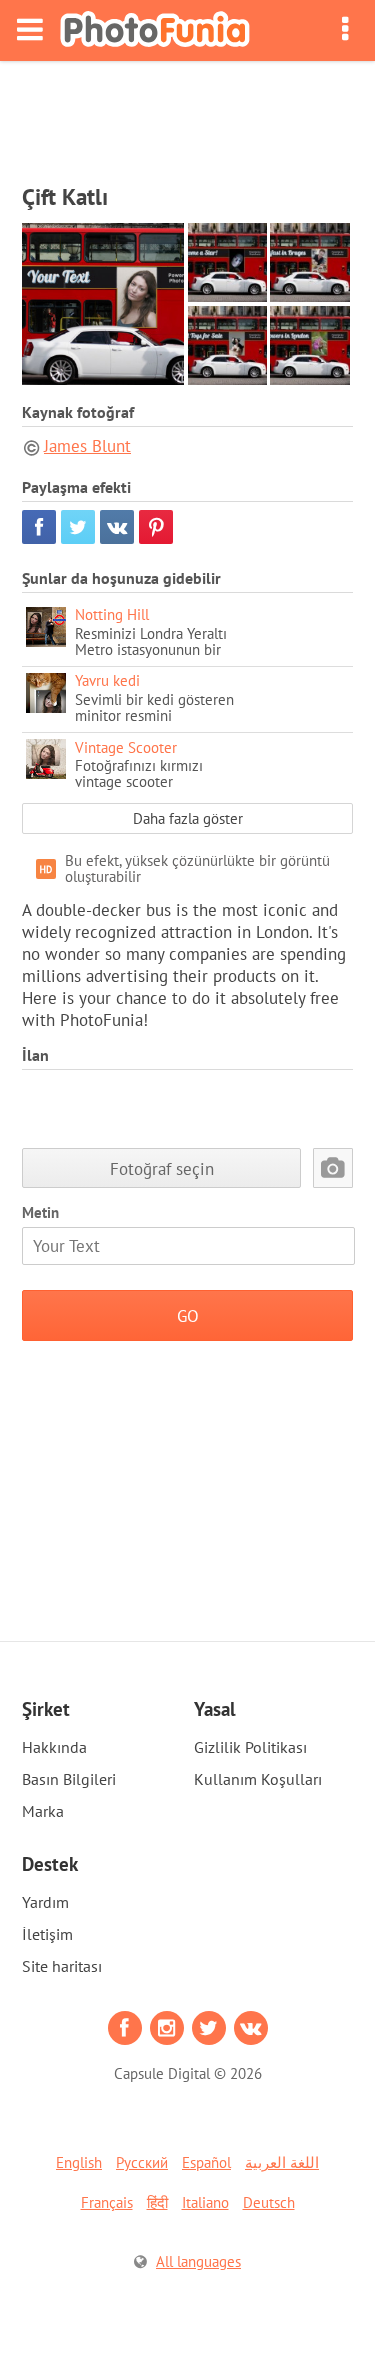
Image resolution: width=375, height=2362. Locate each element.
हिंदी (157, 2202)
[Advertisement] (188, 116)
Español (206, 2162)
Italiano (205, 2202)
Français (107, 2202)
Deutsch (269, 2202)
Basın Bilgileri (69, 1779)
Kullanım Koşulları (258, 1779)
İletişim (47, 1934)
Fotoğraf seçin (162, 1168)
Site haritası (62, 1966)
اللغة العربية (282, 2162)
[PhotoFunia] (155, 30)
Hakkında (54, 1747)
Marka (43, 1811)
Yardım (45, 1902)
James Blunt (87, 446)
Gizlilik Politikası (250, 1747)
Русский (142, 2162)
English (79, 2162)
